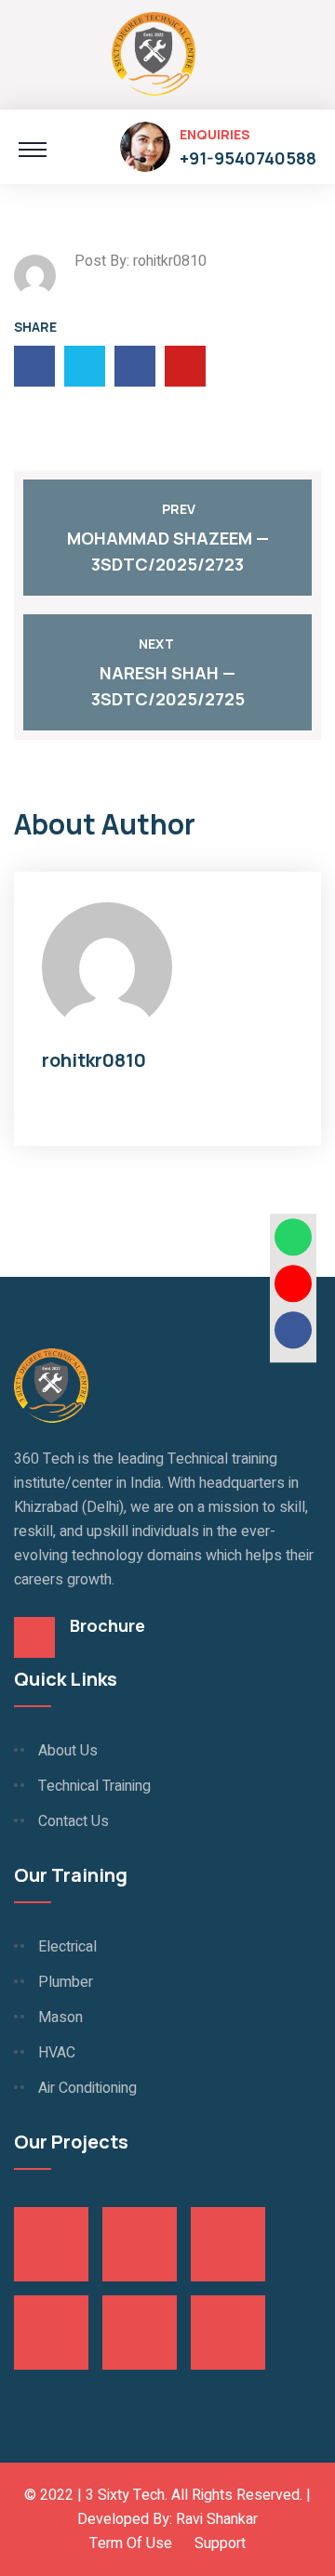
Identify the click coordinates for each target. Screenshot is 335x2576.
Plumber (66, 1982)
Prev (179, 509)
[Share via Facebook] (293, 1330)
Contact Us (74, 1821)
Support (220, 2543)
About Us (68, 1751)
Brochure (107, 1625)
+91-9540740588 (248, 158)
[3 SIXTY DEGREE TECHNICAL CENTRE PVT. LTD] (154, 52)
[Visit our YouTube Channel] (293, 1283)
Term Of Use (131, 2543)
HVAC (57, 2053)
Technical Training (94, 1786)
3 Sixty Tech (125, 2495)
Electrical (67, 1947)
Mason (60, 2017)
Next (156, 644)
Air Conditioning (87, 2088)
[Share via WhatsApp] (293, 1237)
